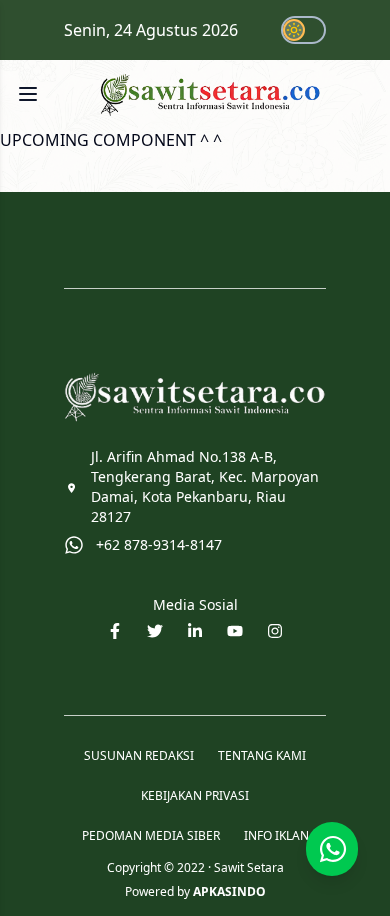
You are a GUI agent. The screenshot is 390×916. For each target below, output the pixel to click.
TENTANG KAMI (262, 756)
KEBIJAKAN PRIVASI (195, 796)
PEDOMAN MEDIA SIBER (151, 836)
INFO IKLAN (276, 836)
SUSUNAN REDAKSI (139, 756)
